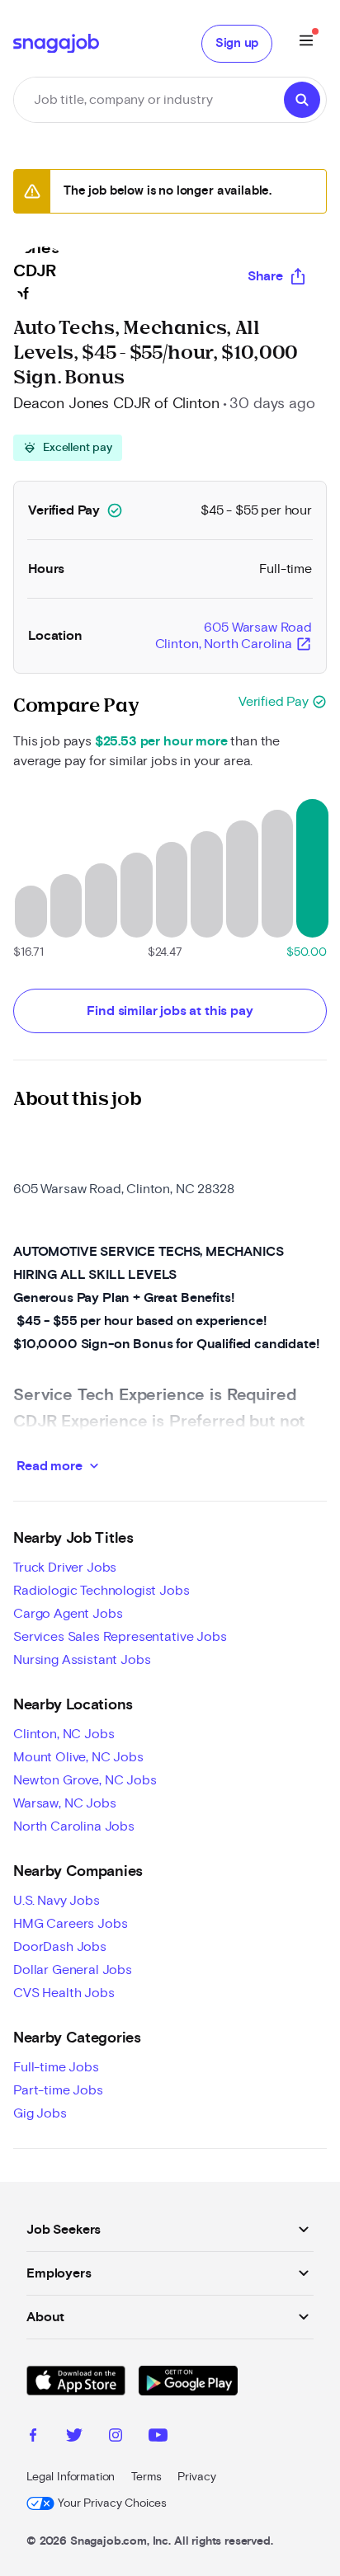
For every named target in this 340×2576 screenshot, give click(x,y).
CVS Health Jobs (64, 1993)
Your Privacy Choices (112, 2503)
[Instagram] (116, 2437)
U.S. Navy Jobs (57, 1901)
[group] (68, 448)
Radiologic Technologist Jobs (102, 1591)
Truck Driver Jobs (65, 1568)
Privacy (196, 2477)
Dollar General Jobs (73, 1970)
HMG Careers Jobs (70, 1924)
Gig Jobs (40, 2113)
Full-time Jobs (56, 2067)
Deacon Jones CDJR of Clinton (116, 404)
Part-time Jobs (58, 2090)
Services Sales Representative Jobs (120, 1637)
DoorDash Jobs (60, 1947)
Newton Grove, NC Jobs (85, 1780)
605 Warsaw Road (234, 637)
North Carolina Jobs (74, 1826)
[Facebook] (33, 2437)
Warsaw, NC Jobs (65, 1803)
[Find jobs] (302, 100)
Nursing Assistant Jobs (82, 1660)
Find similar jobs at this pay (170, 1011)
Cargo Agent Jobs (68, 1614)
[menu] (306, 43)
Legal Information (71, 2477)
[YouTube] (158, 2437)
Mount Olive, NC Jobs (78, 1757)
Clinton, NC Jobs (64, 1734)
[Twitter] (74, 2437)
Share (265, 276)
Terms (146, 2477)
